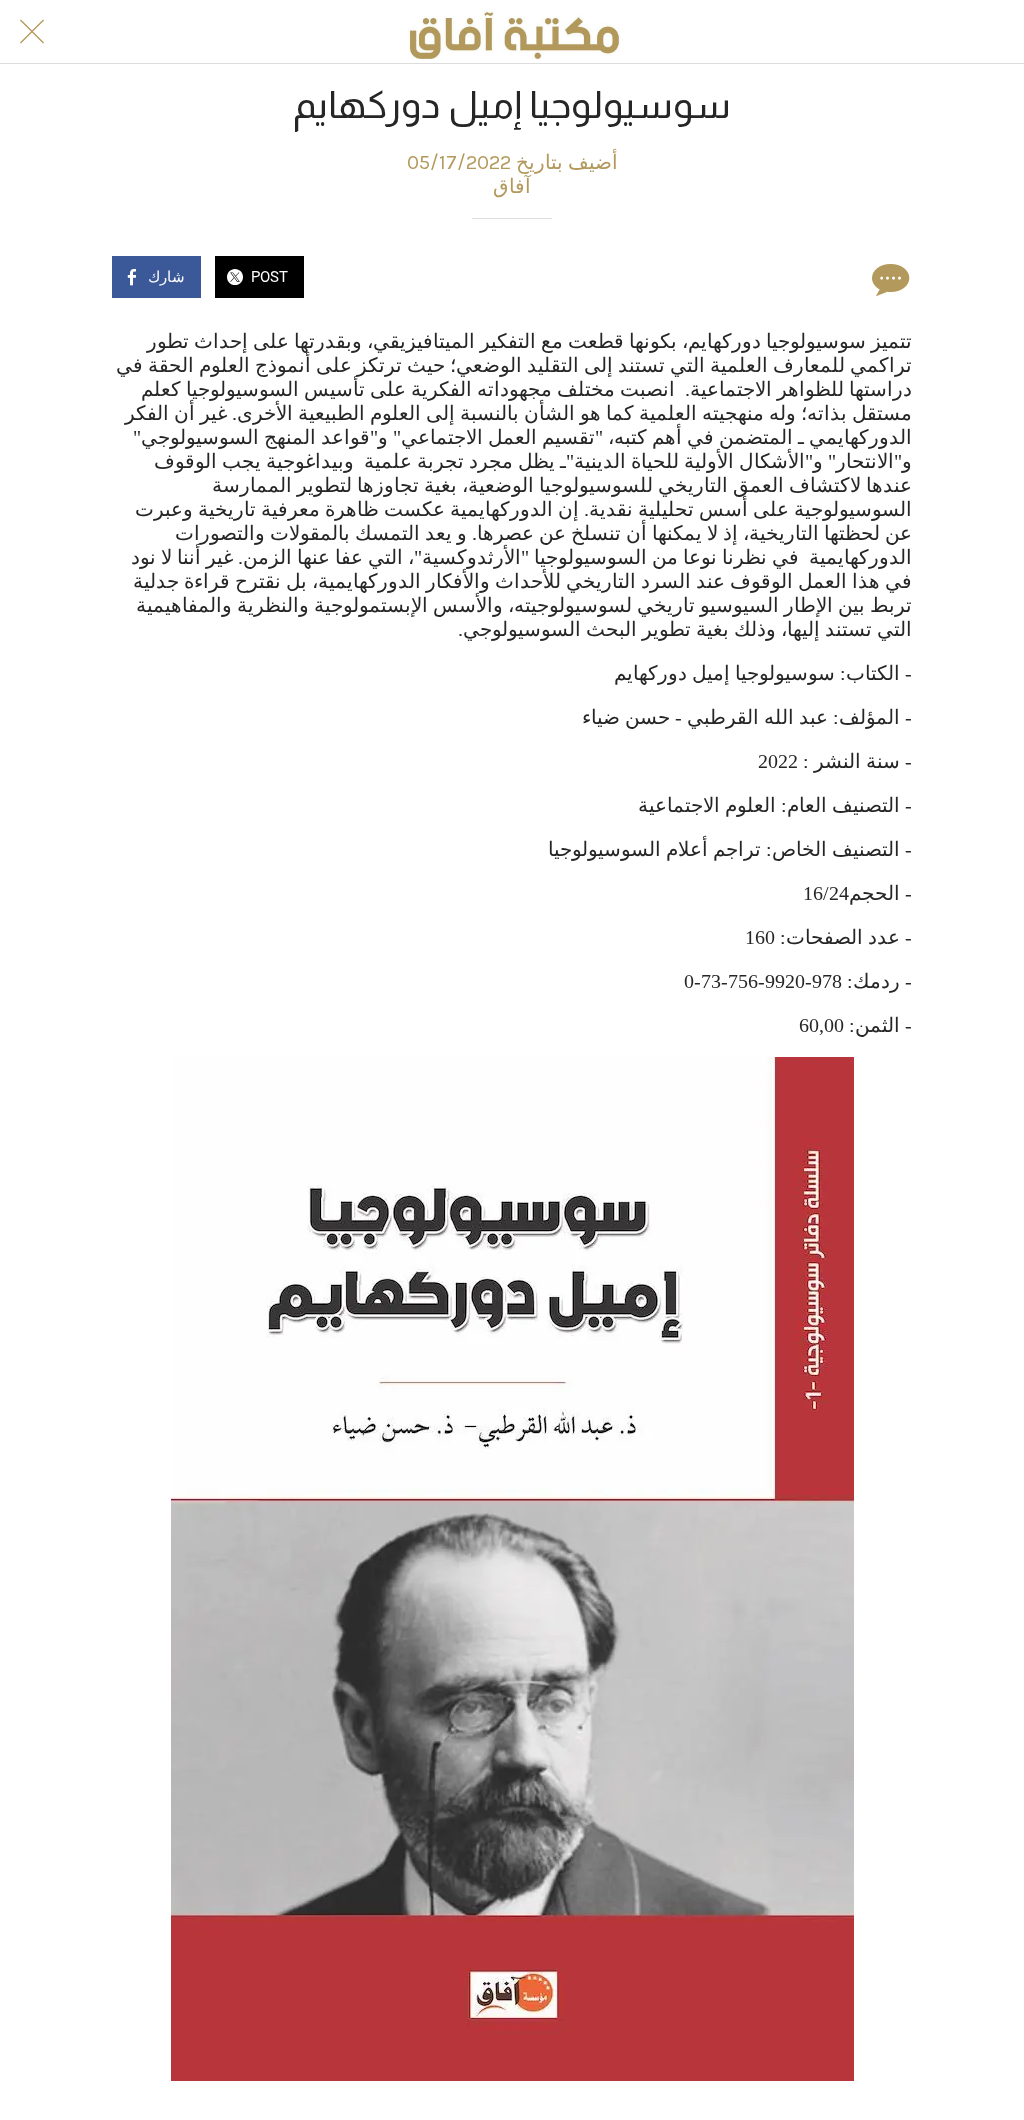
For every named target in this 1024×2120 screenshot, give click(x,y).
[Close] (32, 32)
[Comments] (888, 279)
